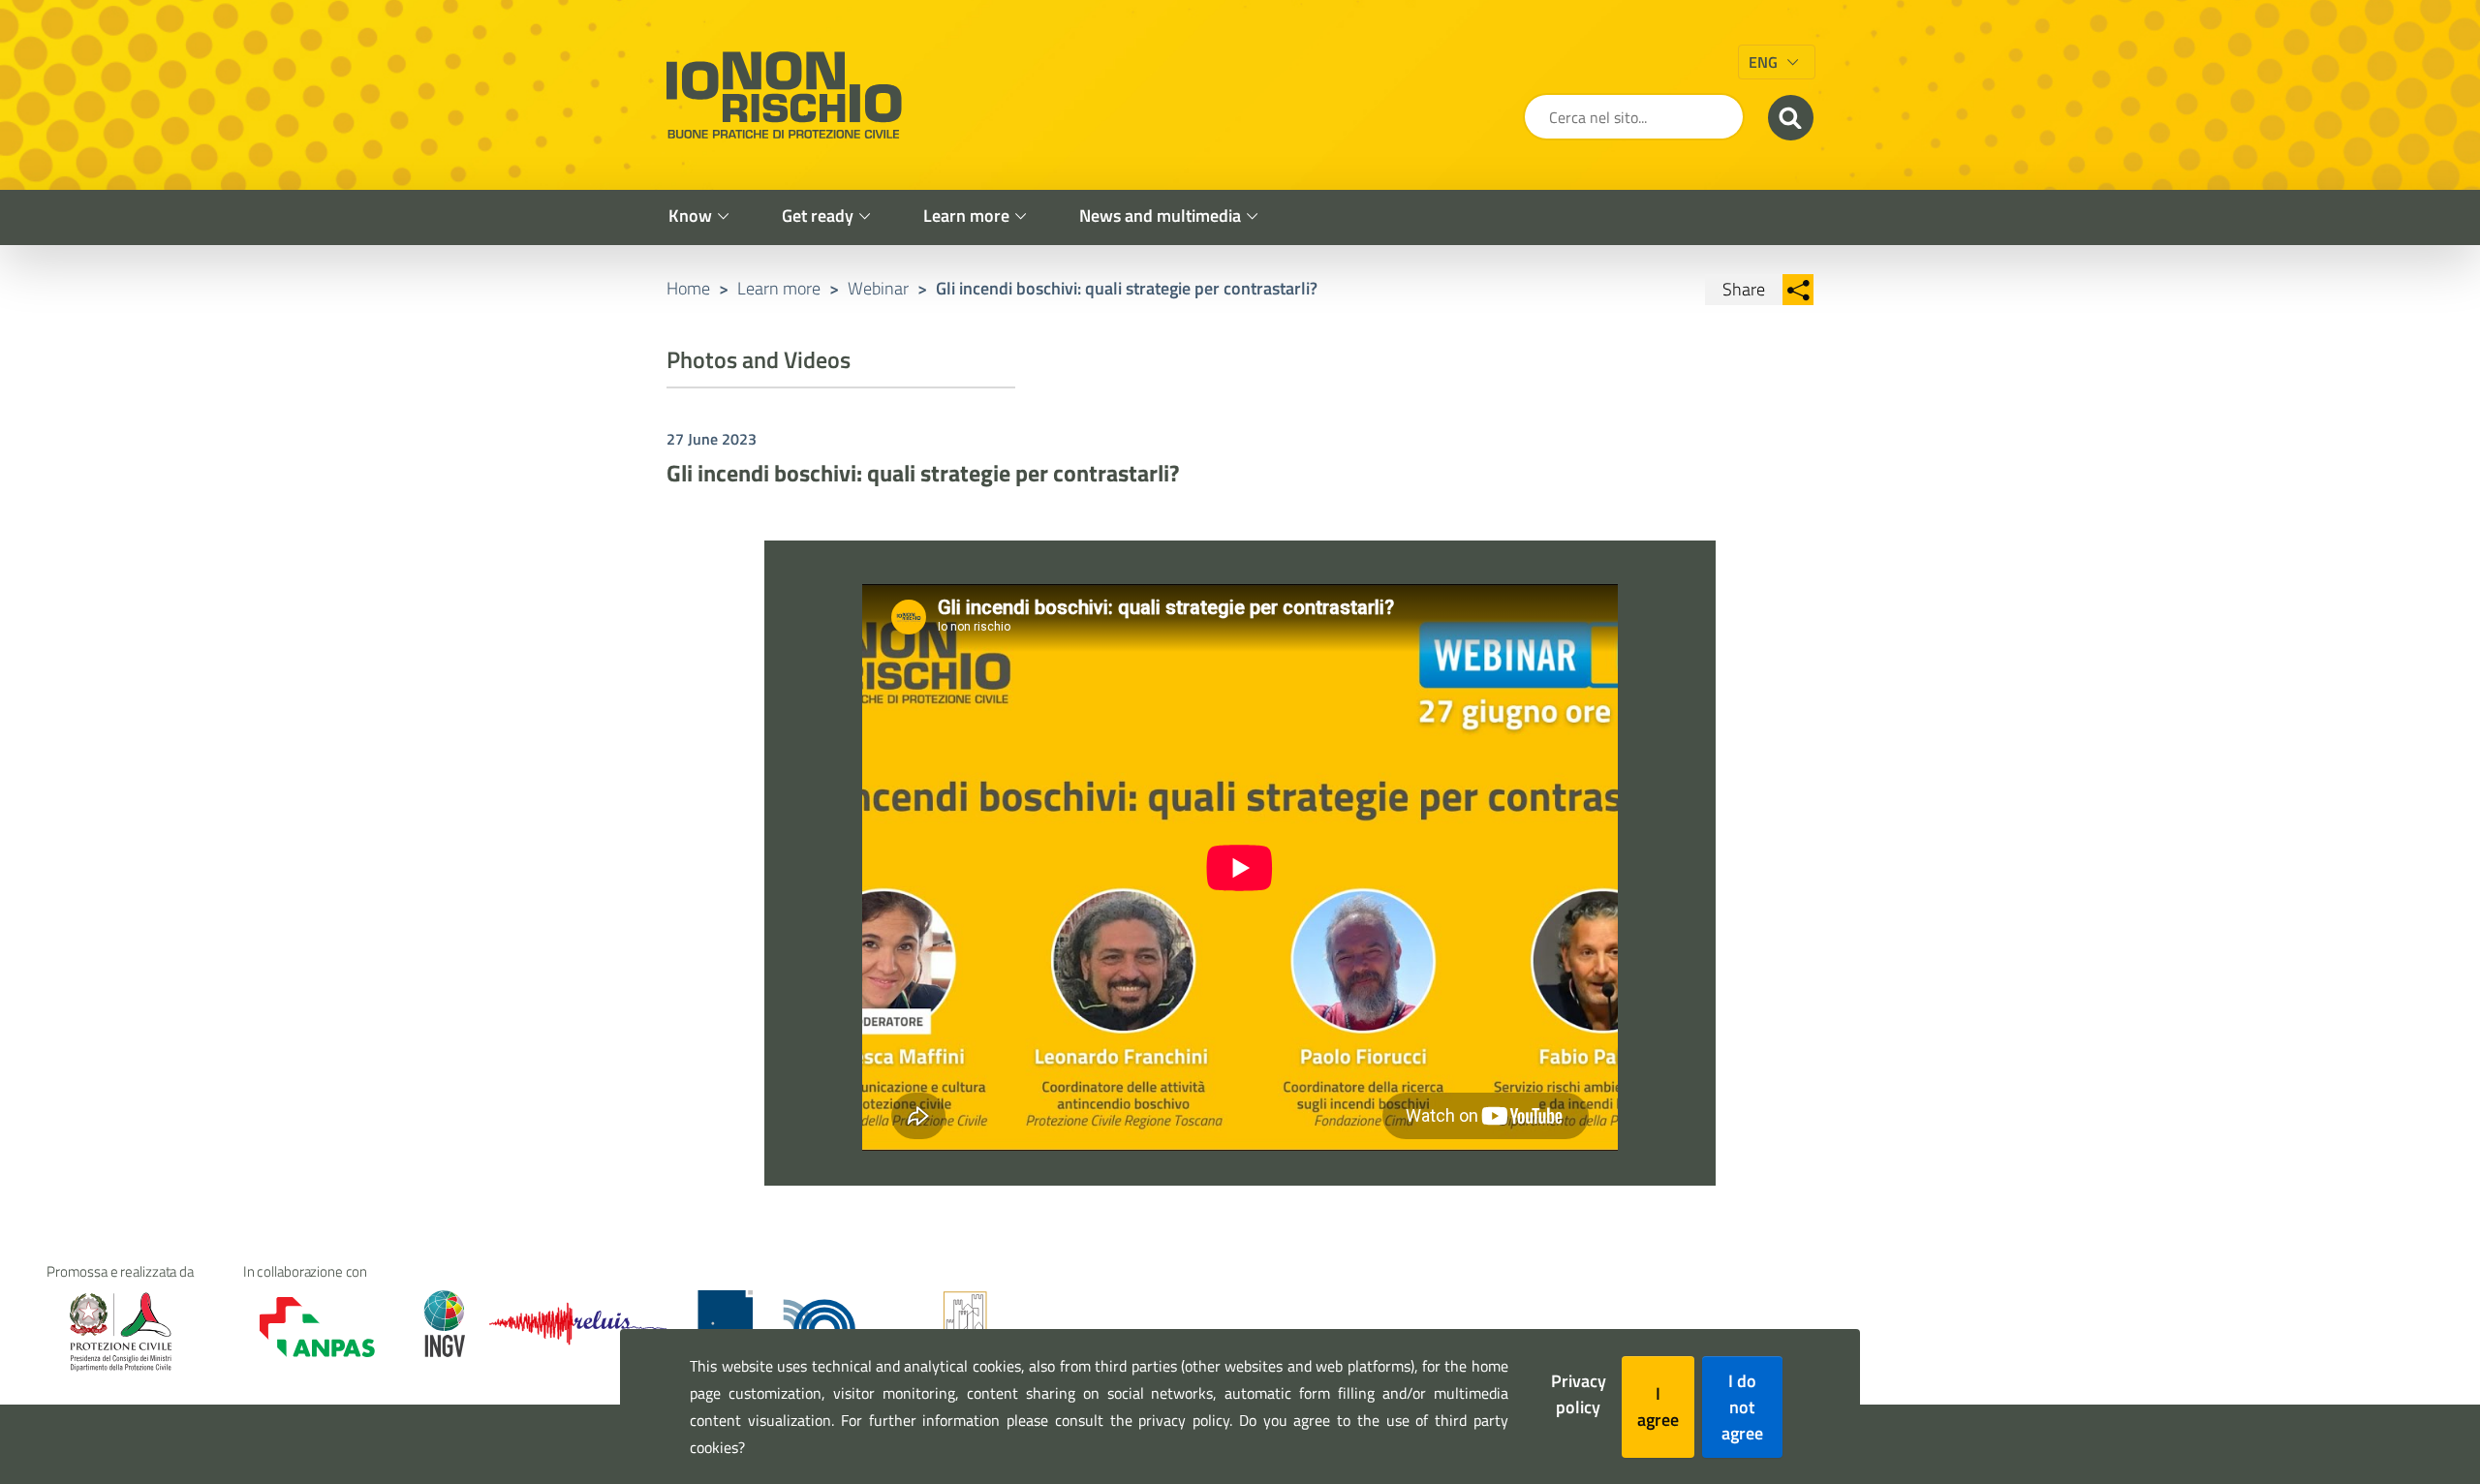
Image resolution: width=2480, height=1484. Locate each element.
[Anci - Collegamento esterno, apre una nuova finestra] (965, 1324)
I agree (1658, 1407)
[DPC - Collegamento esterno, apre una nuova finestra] (120, 1331)
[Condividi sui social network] (1798, 290)
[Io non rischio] (784, 95)
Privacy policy (1579, 1394)
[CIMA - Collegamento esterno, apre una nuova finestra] (725, 1324)
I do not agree (1742, 1407)
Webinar (878, 288)
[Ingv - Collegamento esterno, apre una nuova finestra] (435, 1324)
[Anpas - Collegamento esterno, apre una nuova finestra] (304, 1328)
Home (688, 288)
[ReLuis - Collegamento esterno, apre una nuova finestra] (578, 1324)
